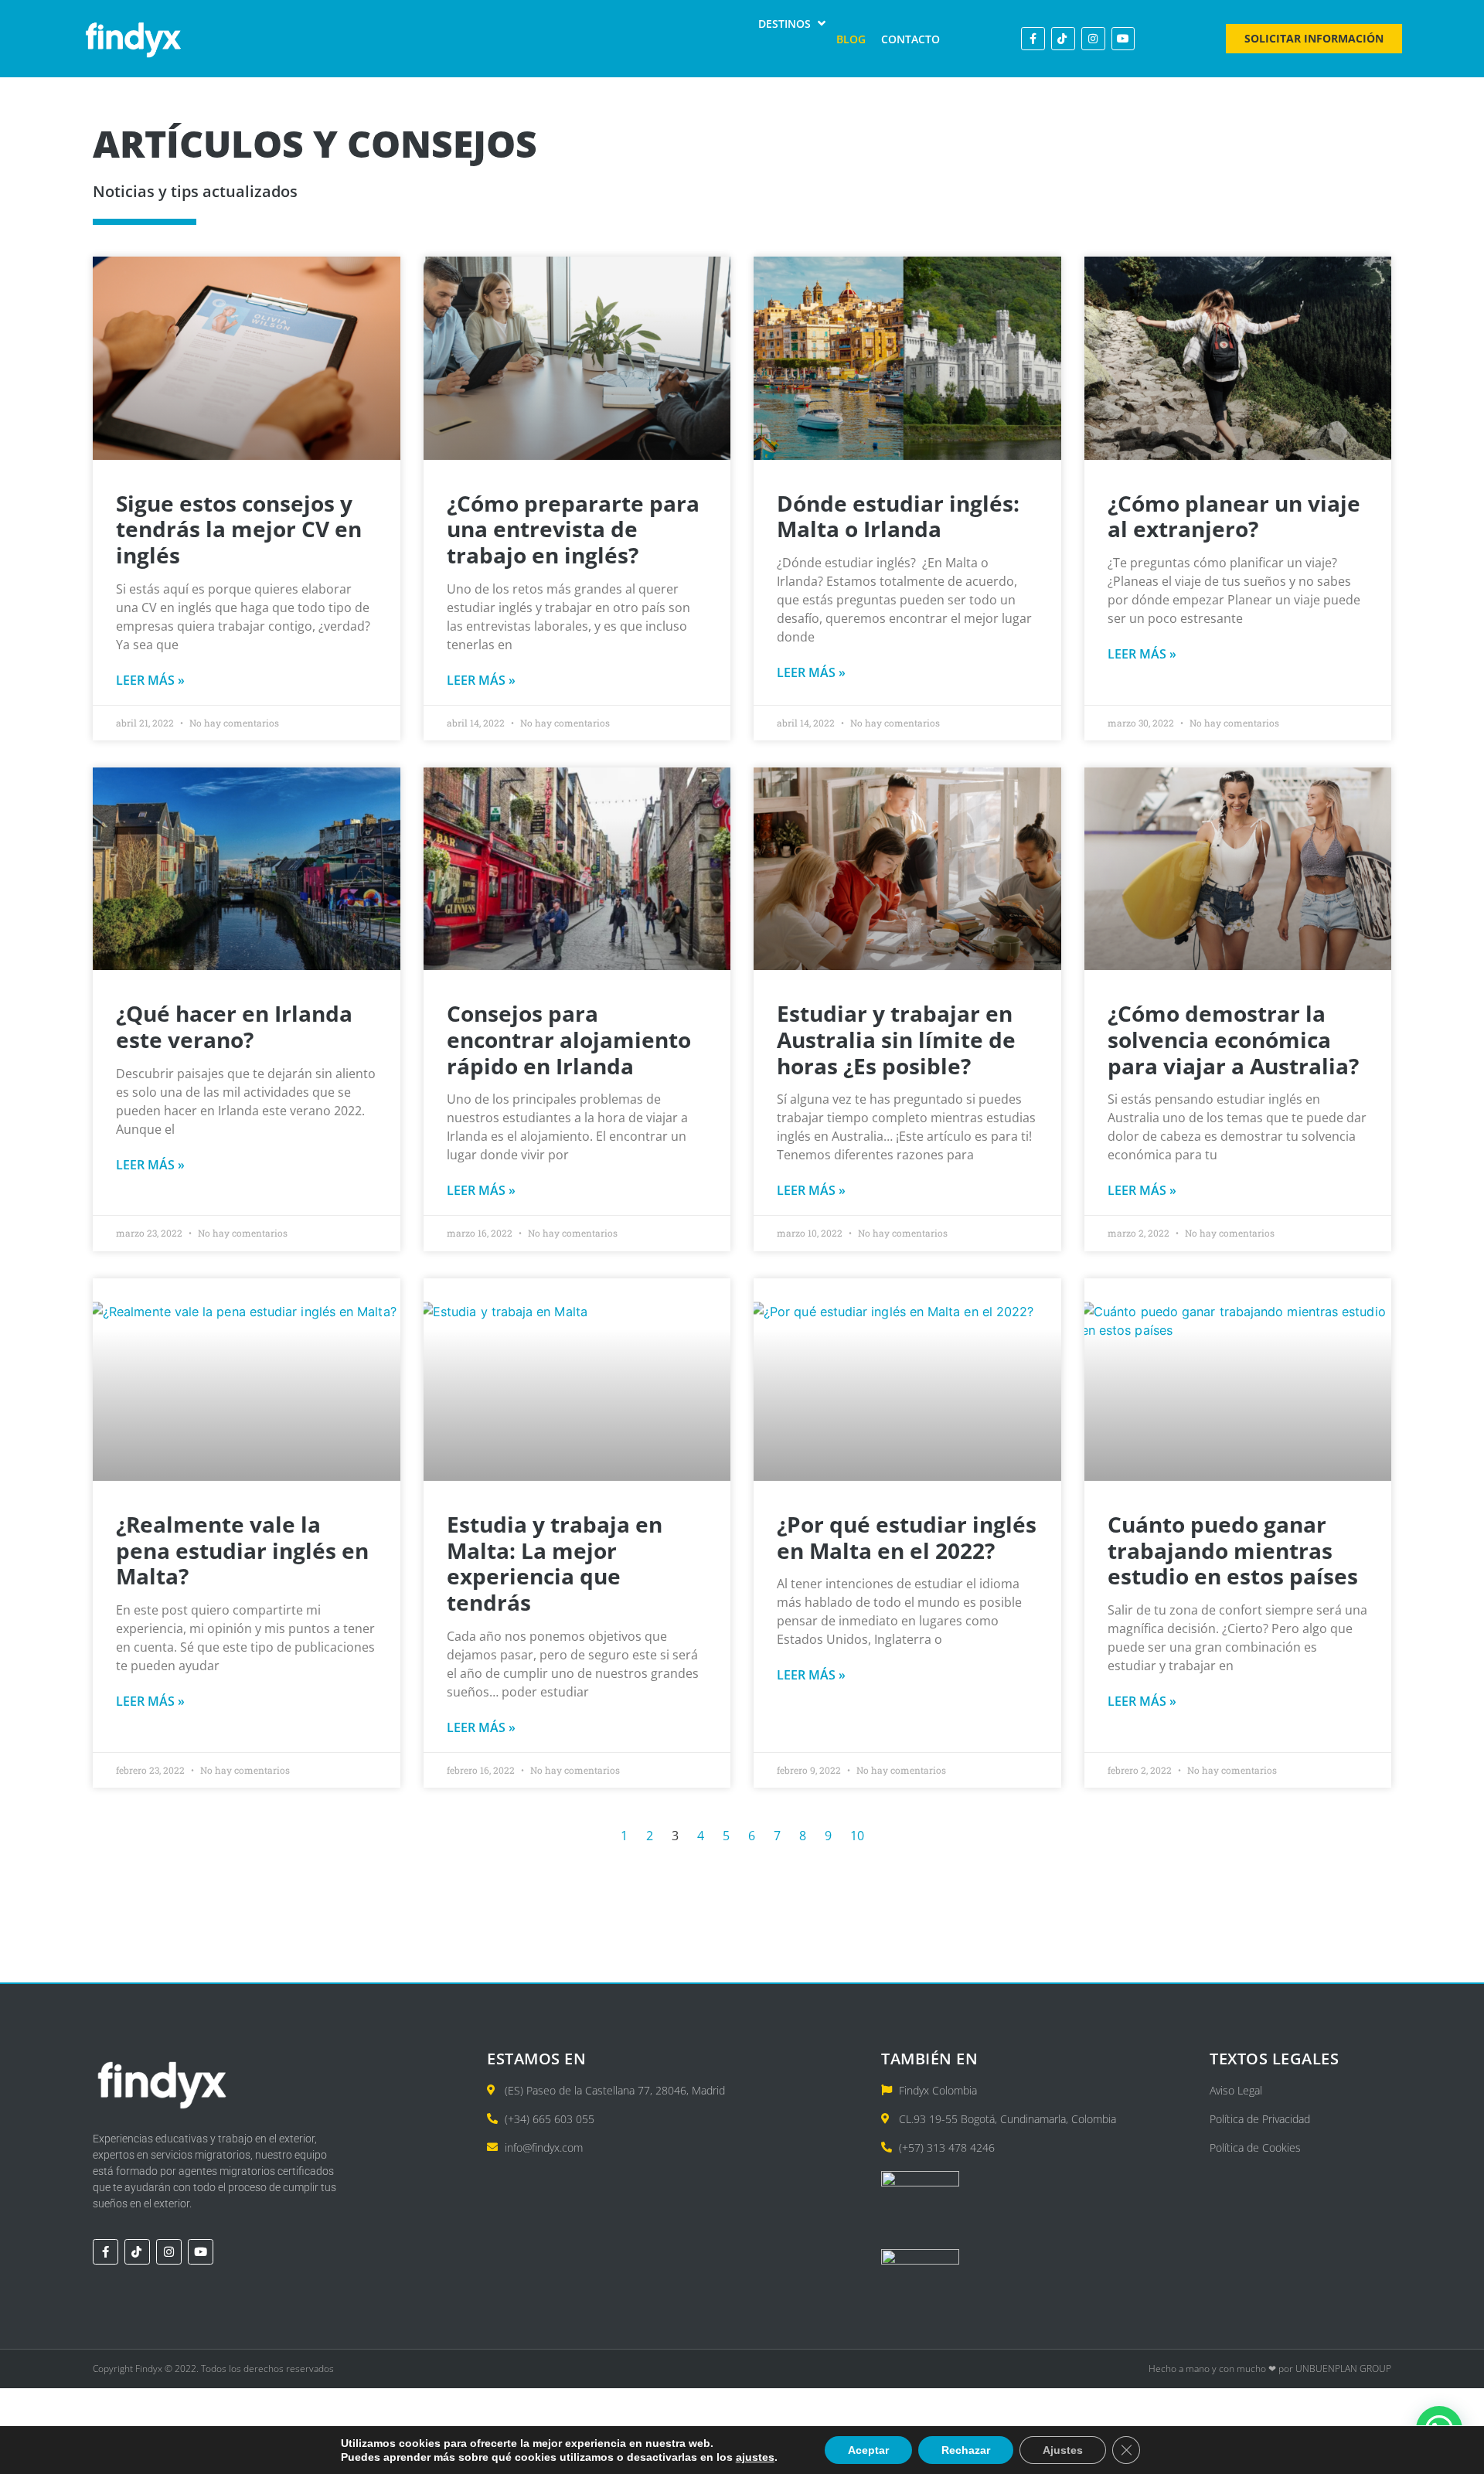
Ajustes (1063, 2450)
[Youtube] (1123, 39)
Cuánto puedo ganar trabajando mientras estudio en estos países (1233, 1550)
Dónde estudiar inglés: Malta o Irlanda (898, 516)
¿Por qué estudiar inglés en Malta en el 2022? (907, 1537)
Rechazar (966, 2450)
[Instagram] (1093, 39)
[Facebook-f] (1033, 39)
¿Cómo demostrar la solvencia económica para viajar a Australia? (1233, 1039)
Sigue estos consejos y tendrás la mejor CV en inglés (239, 529)
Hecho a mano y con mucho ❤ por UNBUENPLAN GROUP (1270, 2369)
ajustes (755, 2457)
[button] (793, 24)
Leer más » (150, 680)
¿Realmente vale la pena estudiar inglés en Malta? (242, 1550)
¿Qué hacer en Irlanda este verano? (234, 1026)
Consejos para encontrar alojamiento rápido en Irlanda (569, 1039)
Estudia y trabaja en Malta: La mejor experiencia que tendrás (555, 1563)
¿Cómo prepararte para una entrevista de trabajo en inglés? (573, 529)
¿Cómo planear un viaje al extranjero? (1234, 516)
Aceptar (868, 2450)
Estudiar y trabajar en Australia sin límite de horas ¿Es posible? (896, 1039)
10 (857, 1836)
